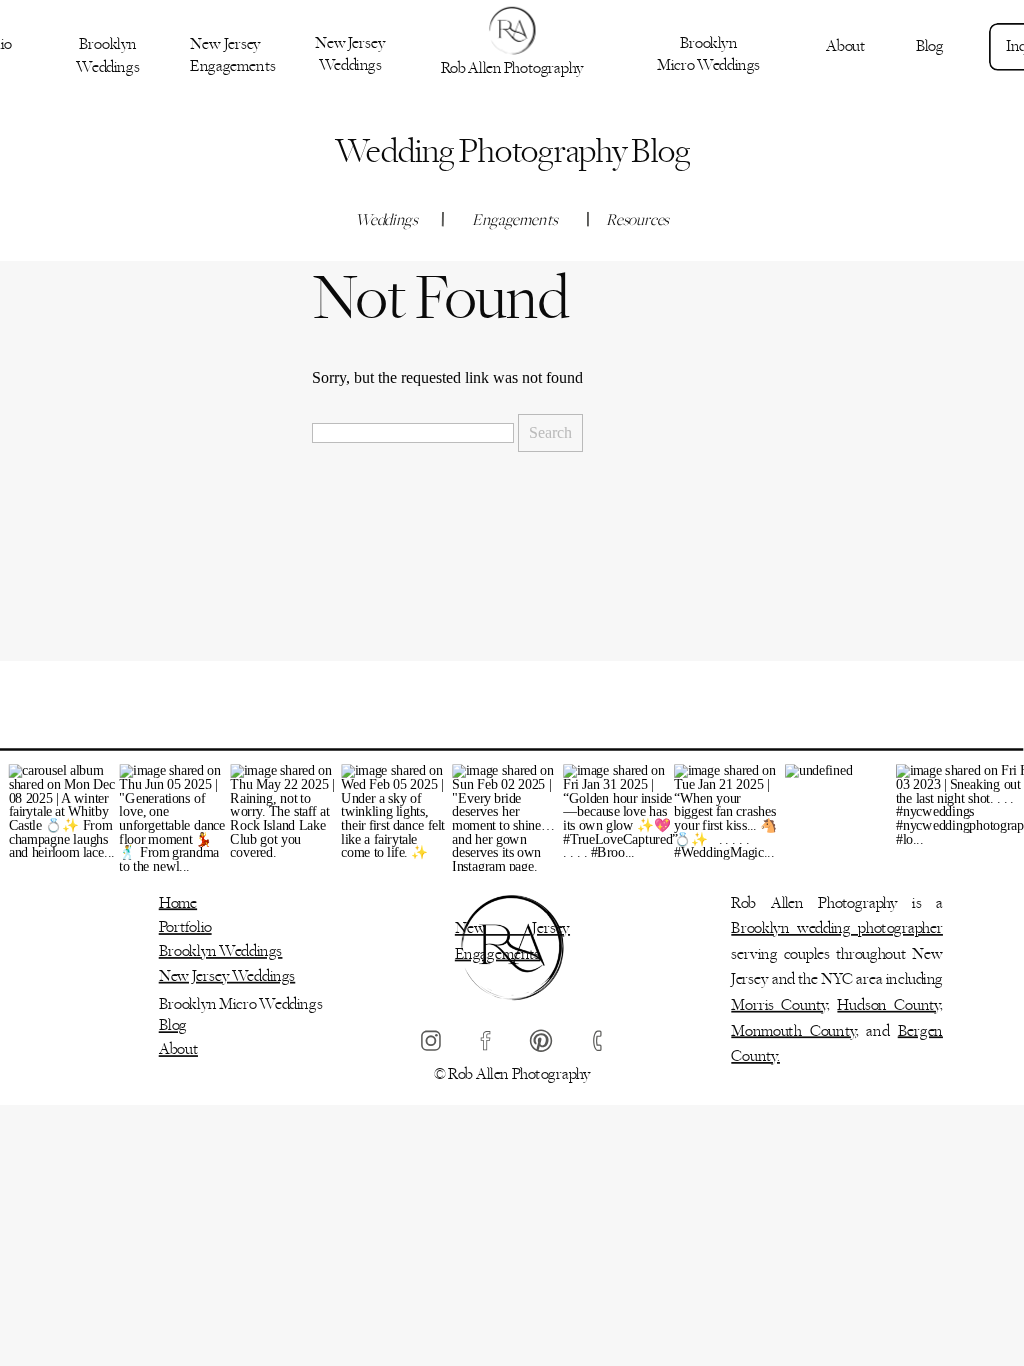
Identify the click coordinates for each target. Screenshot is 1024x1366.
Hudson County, (890, 1006)
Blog (173, 1026)
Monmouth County (793, 1031)
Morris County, (780, 1006)
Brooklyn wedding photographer (837, 929)
